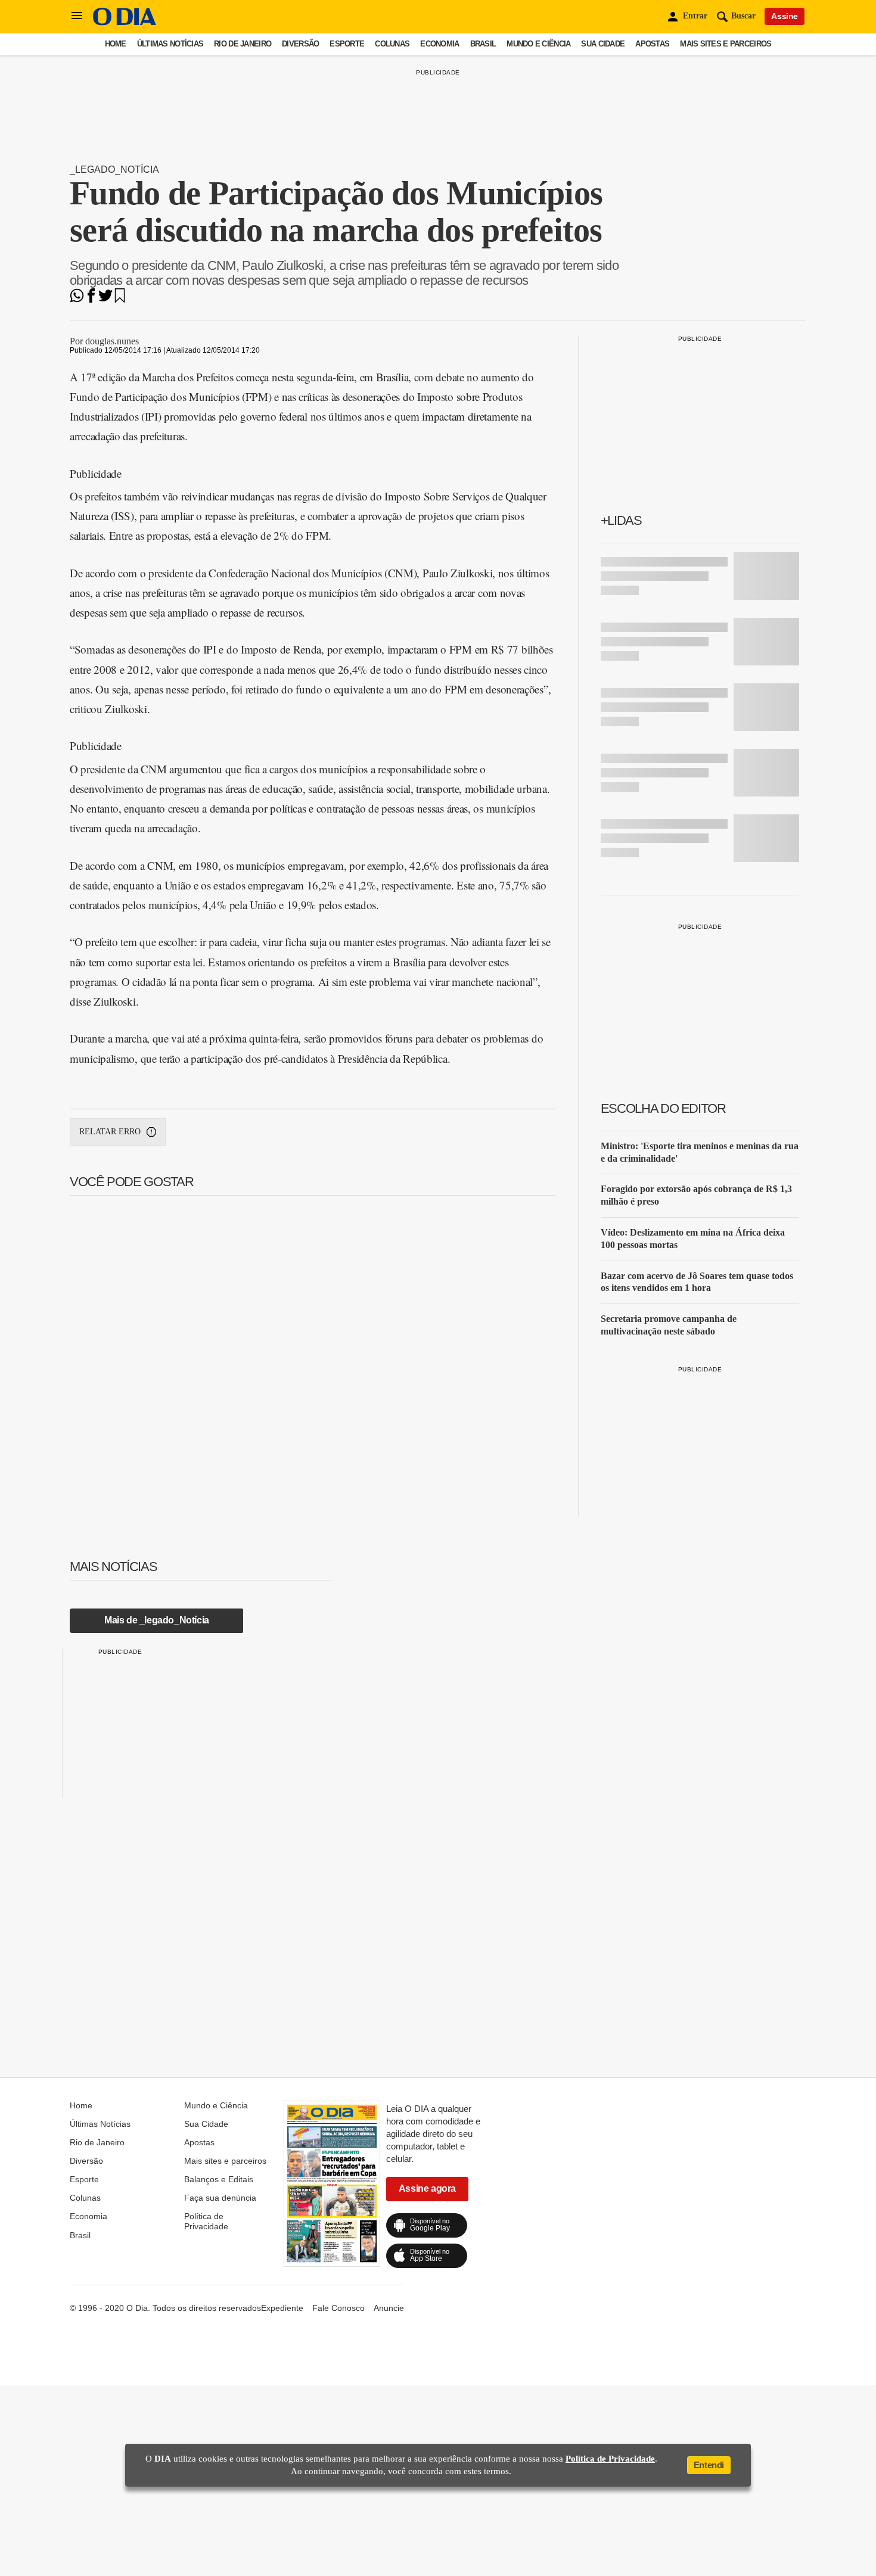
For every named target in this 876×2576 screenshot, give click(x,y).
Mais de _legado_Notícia (157, 1620)
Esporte (347, 44)
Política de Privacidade (206, 2221)
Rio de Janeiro (243, 44)
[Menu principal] (77, 16)
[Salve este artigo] (120, 299)
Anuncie (389, 2308)
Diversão (300, 44)
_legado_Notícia (114, 169)
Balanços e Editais (219, 2179)
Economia (439, 44)
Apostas (652, 44)
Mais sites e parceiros (726, 44)
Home (116, 44)
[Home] (125, 22)
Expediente (282, 2308)
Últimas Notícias (170, 44)
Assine (785, 16)
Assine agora (427, 2188)
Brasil (483, 44)
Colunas (392, 44)
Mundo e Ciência (538, 44)
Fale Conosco (338, 2308)
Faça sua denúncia (220, 2198)
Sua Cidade (603, 44)
